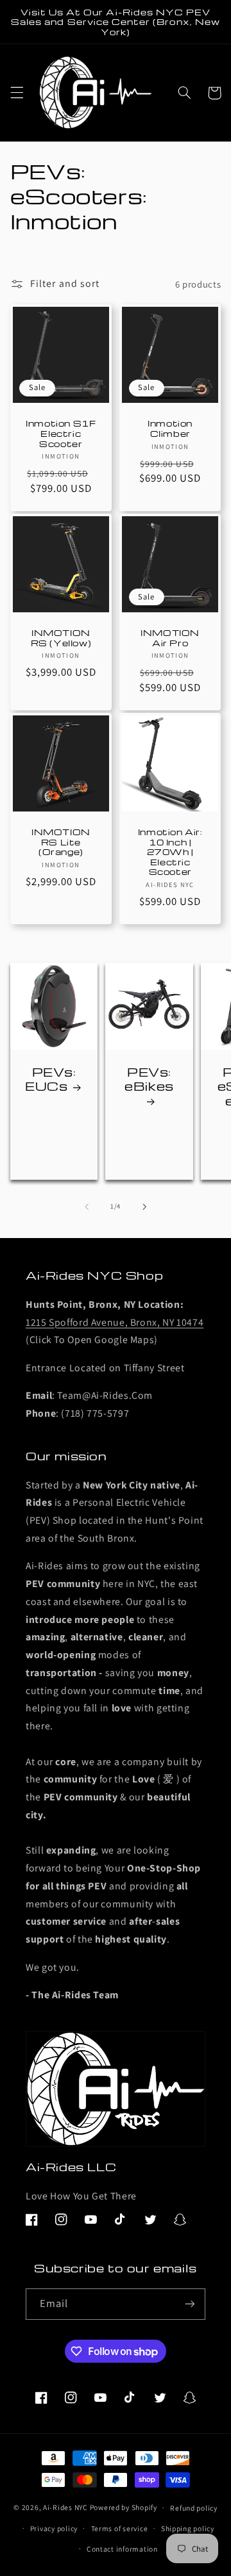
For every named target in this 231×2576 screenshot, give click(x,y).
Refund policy (194, 2508)
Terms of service (120, 2528)
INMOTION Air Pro (170, 638)
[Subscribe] (190, 2304)
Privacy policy (54, 2528)
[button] (17, 93)
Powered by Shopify (124, 2507)
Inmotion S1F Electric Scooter (61, 433)
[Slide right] (144, 1207)
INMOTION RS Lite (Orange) (61, 842)
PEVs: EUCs (50, 1079)
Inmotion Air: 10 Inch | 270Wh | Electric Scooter (170, 852)
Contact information (122, 2549)
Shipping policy (188, 2528)
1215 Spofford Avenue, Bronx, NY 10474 (115, 1322)
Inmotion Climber (170, 428)
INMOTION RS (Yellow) (61, 638)
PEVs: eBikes (149, 1080)
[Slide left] (87, 1207)
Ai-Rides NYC (65, 2507)
